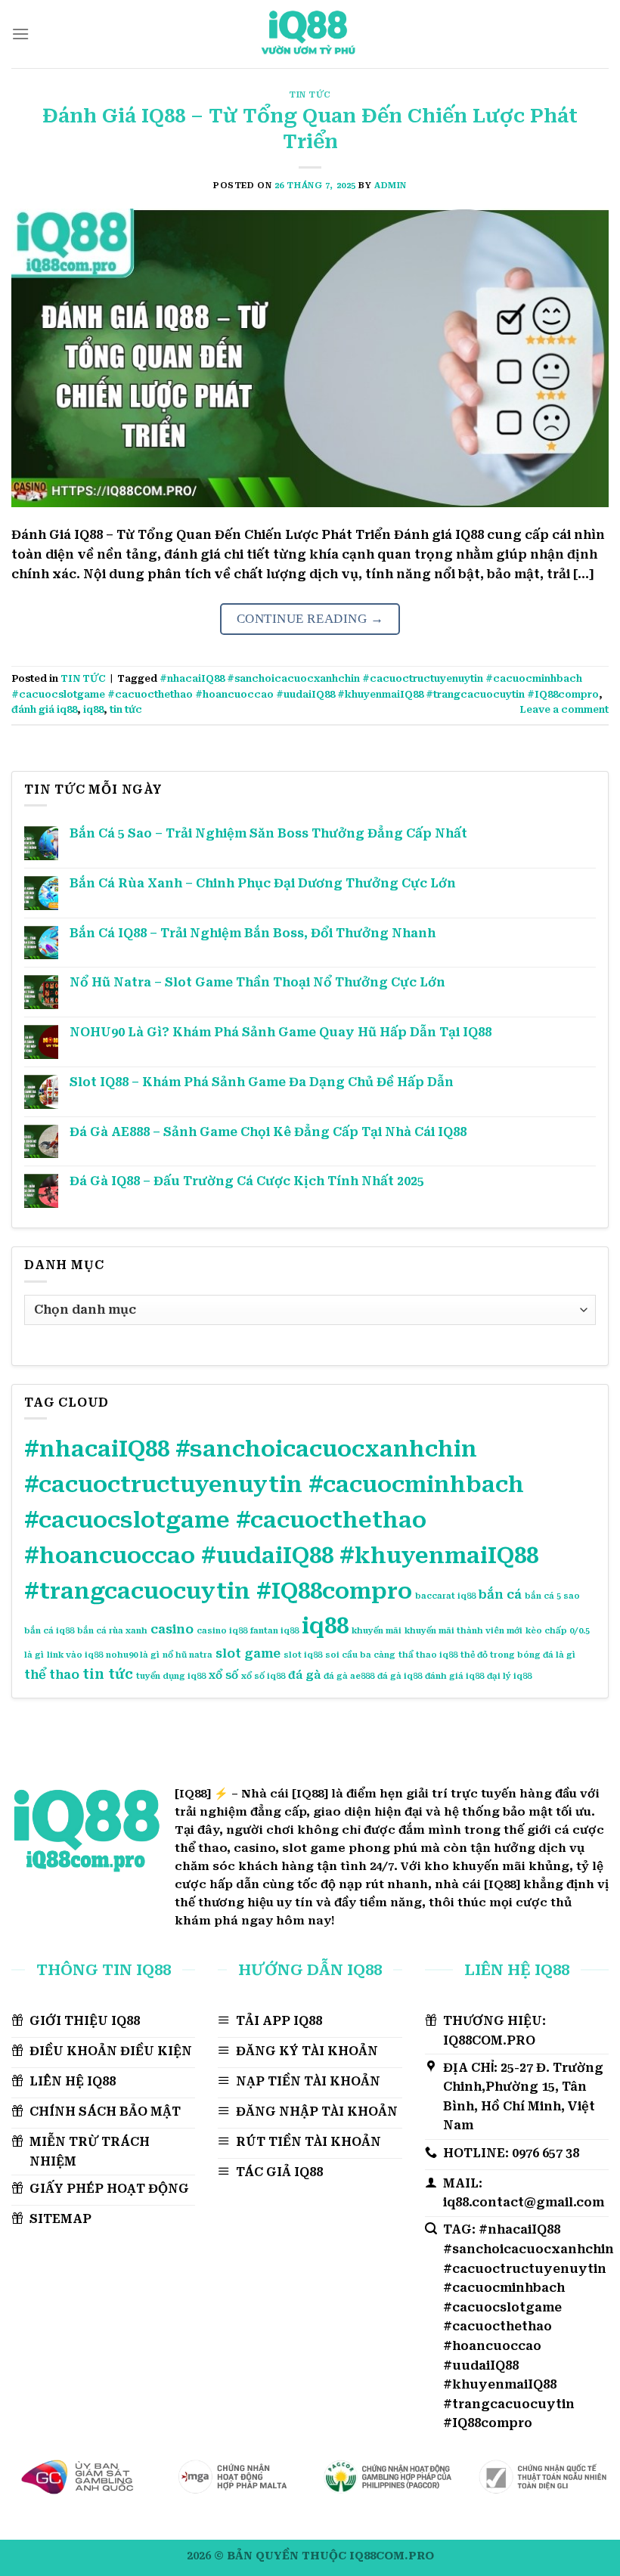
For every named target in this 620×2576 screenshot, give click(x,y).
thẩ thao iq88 (428, 1655)
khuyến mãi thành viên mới (463, 1631)
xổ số (223, 1675)
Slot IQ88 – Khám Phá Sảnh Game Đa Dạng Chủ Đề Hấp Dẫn (262, 1082)
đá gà (304, 1675)
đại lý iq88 (509, 1676)
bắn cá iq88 (49, 1631)
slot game (248, 1653)
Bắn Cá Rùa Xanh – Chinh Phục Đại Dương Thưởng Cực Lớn (263, 883)
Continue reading (310, 619)
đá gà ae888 (349, 1676)
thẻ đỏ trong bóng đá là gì (518, 1655)
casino (172, 1629)
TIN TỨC (310, 95)
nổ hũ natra (188, 1655)
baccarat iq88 (445, 1596)
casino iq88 (222, 1631)
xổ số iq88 (263, 1676)
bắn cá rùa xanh (112, 1631)
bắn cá (500, 1595)
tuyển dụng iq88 (171, 1676)
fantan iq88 (274, 1631)
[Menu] (20, 34)
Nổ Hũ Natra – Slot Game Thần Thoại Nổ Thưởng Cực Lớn (257, 982)
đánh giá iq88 (44, 709)
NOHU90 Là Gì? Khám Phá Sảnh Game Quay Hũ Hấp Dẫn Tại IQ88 (281, 1032)
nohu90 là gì (133, 1655)
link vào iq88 (75, 1655)
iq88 (93, 709)
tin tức (126, 709)
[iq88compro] (310, 34)
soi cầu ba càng (360, 1655)
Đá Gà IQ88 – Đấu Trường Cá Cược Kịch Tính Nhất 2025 (247, 1181)
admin (391, 186)
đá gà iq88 (400, 1676)
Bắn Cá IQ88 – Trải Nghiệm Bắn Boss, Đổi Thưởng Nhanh (253, 933)
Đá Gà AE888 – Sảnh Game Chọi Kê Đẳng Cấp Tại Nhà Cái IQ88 (270, 1132)
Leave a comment (564, 709)
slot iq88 (303, 1655)
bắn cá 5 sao (552, 1596)
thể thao (52, 1675)
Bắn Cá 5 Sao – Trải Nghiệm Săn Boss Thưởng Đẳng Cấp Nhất (268, 833)
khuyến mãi (377, 1631)
